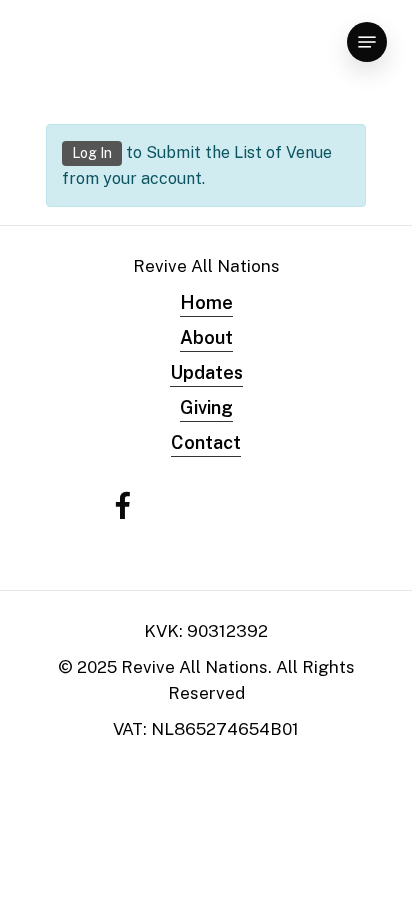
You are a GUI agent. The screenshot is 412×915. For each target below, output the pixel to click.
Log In (92, 153)
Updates (206, 372)
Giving (206, 407)
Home (206, 302)
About (206, 337)
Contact (206, 442)
